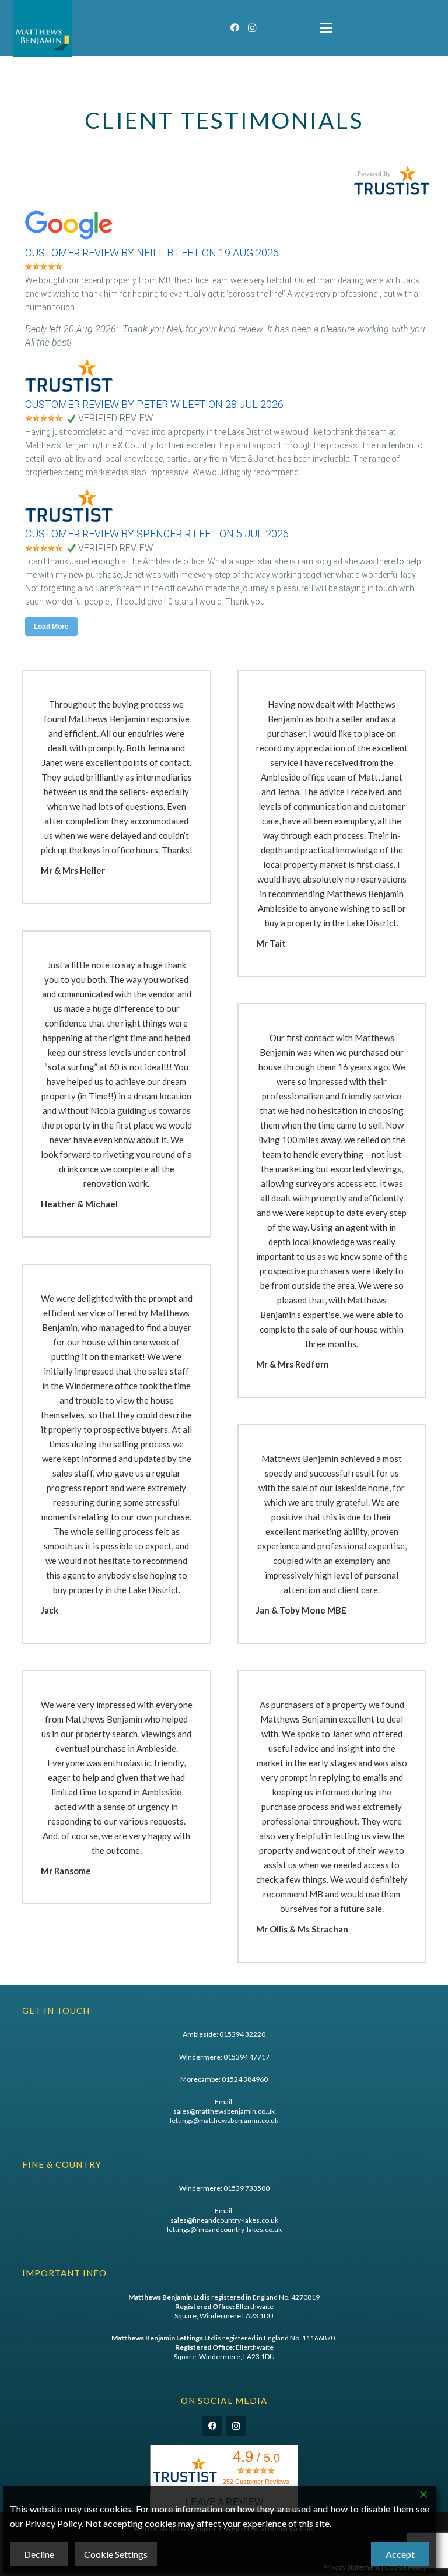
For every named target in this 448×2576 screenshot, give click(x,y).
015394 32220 (242, 2034)
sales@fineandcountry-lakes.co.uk (224, 2220)
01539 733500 (246, 2188)
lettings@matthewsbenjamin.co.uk (224, 2120)
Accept (400, 2554)
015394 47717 (246, 2057)
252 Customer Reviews (256, 2482)
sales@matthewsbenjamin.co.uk (224, 2111)
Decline (39, 2554)
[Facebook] (235, 28)
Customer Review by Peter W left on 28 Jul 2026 (154, 404)
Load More (51, 627)
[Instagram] (252, 28)
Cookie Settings (116, 2554)
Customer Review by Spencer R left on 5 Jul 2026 (157, 534)
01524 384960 (245, 2079)
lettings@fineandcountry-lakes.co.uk (224, 2229)
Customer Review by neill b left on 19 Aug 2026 (152, 253)
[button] (326, 28)
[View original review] (75, 240)
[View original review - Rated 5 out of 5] (44, 267)
